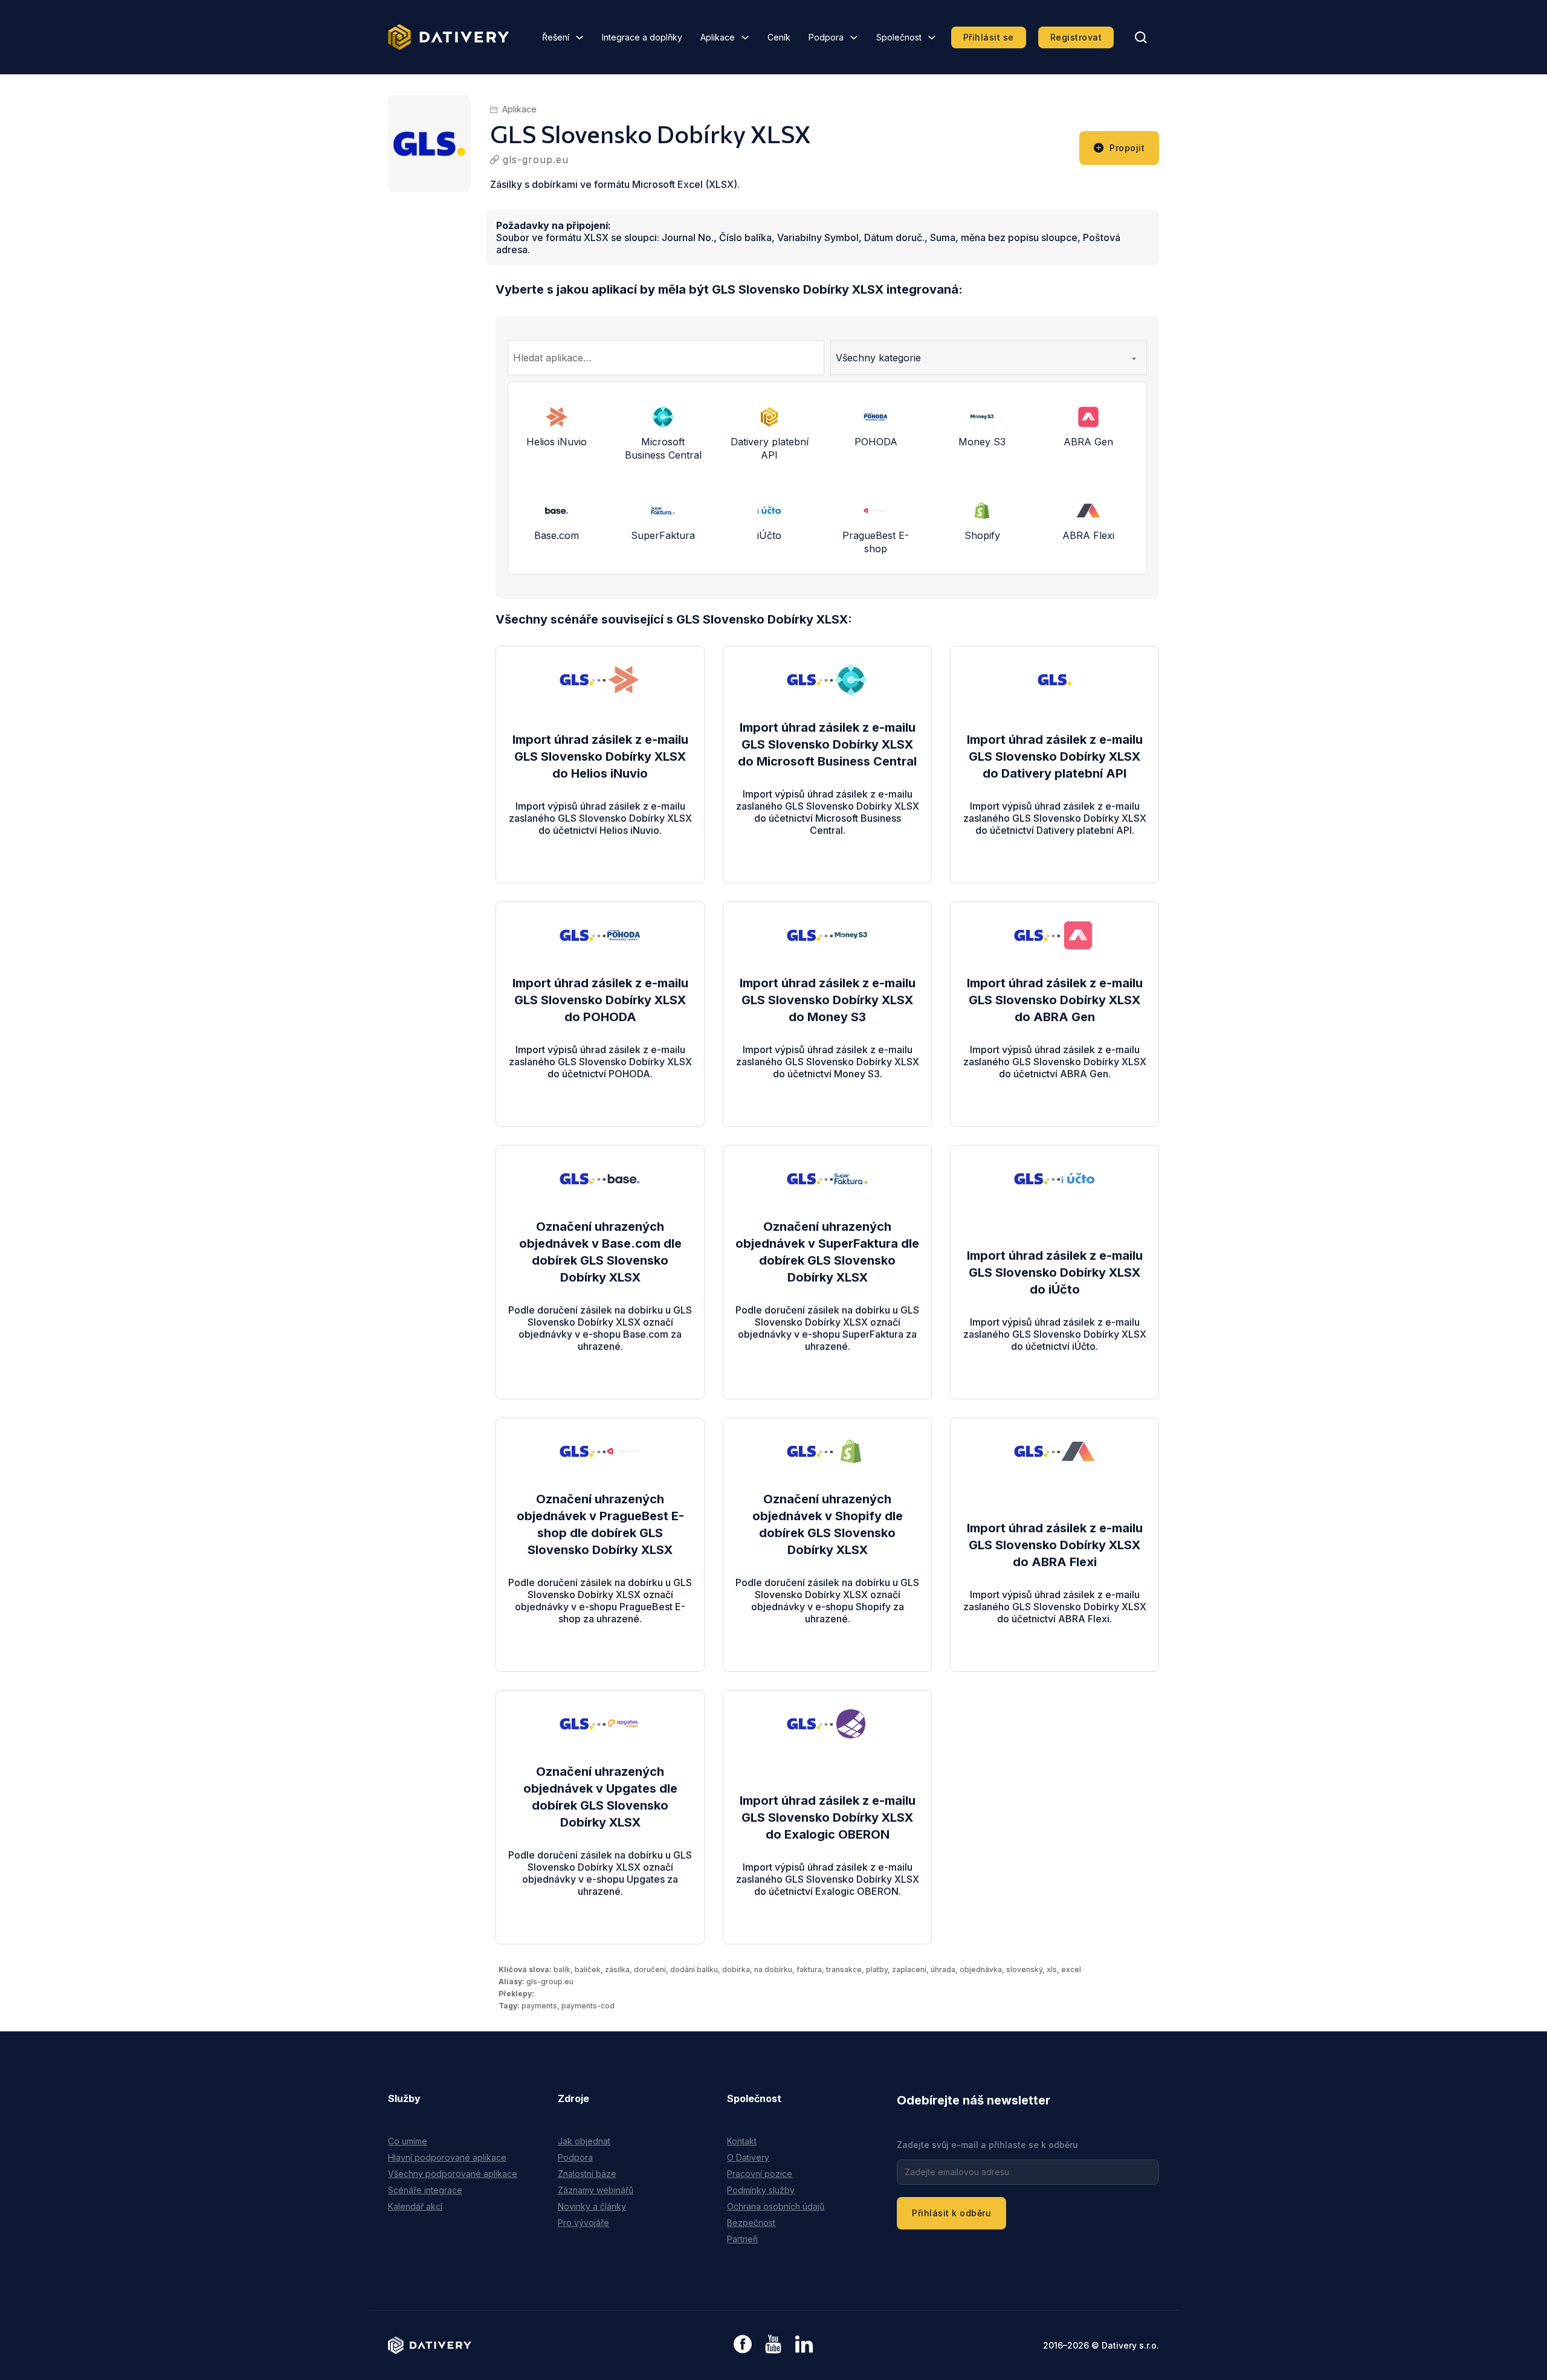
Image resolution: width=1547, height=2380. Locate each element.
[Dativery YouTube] (773, 2345)
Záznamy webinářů (596, 2190)
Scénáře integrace (425, 2190)
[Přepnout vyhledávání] (1141, 37)
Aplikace (718, 37)
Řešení (556, 37)
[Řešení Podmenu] (580, 37)
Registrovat (1076, 37)
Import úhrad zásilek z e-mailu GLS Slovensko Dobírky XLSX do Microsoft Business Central (827, 744)
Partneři (742, 2239)
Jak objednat (584, 2141)
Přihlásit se (989, 37)
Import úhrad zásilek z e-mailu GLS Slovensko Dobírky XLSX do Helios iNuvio (600, 756)
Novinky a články (592, 2206)
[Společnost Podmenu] (932, 37)
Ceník (779, 37)
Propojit (1127, 148)
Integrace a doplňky (642, 37)
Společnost (899, 37)
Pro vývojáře (583, 2223)
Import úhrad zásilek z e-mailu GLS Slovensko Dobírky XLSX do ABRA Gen (1055, 1000)
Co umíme (408, 2141)
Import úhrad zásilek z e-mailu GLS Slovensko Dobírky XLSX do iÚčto (1055, 1272)
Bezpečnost (751, 2223)
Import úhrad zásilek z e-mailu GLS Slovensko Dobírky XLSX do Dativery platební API (1055, 756)
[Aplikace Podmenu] (745, 37)
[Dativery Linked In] (804, 2345)
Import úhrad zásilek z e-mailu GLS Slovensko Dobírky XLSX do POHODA (600, 1000)
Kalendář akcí (415, 2206)
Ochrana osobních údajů (776, 2206)
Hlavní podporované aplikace (447, 2157)
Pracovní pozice (760, 2174)
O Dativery (748, 2157)
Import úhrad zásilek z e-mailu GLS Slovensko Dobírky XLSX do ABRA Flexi (1055, 1545)
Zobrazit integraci (600, 842)
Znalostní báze (587, 2174)
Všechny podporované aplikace (453, 2174)
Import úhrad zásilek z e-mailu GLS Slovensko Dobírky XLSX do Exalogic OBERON (828, 1817)
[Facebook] (743, 2345)
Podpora (826, 37)
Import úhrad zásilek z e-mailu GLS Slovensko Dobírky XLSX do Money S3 (828, 1000)
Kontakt (742, 2141)
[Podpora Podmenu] (854, 37)
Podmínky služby (761, 2190)
